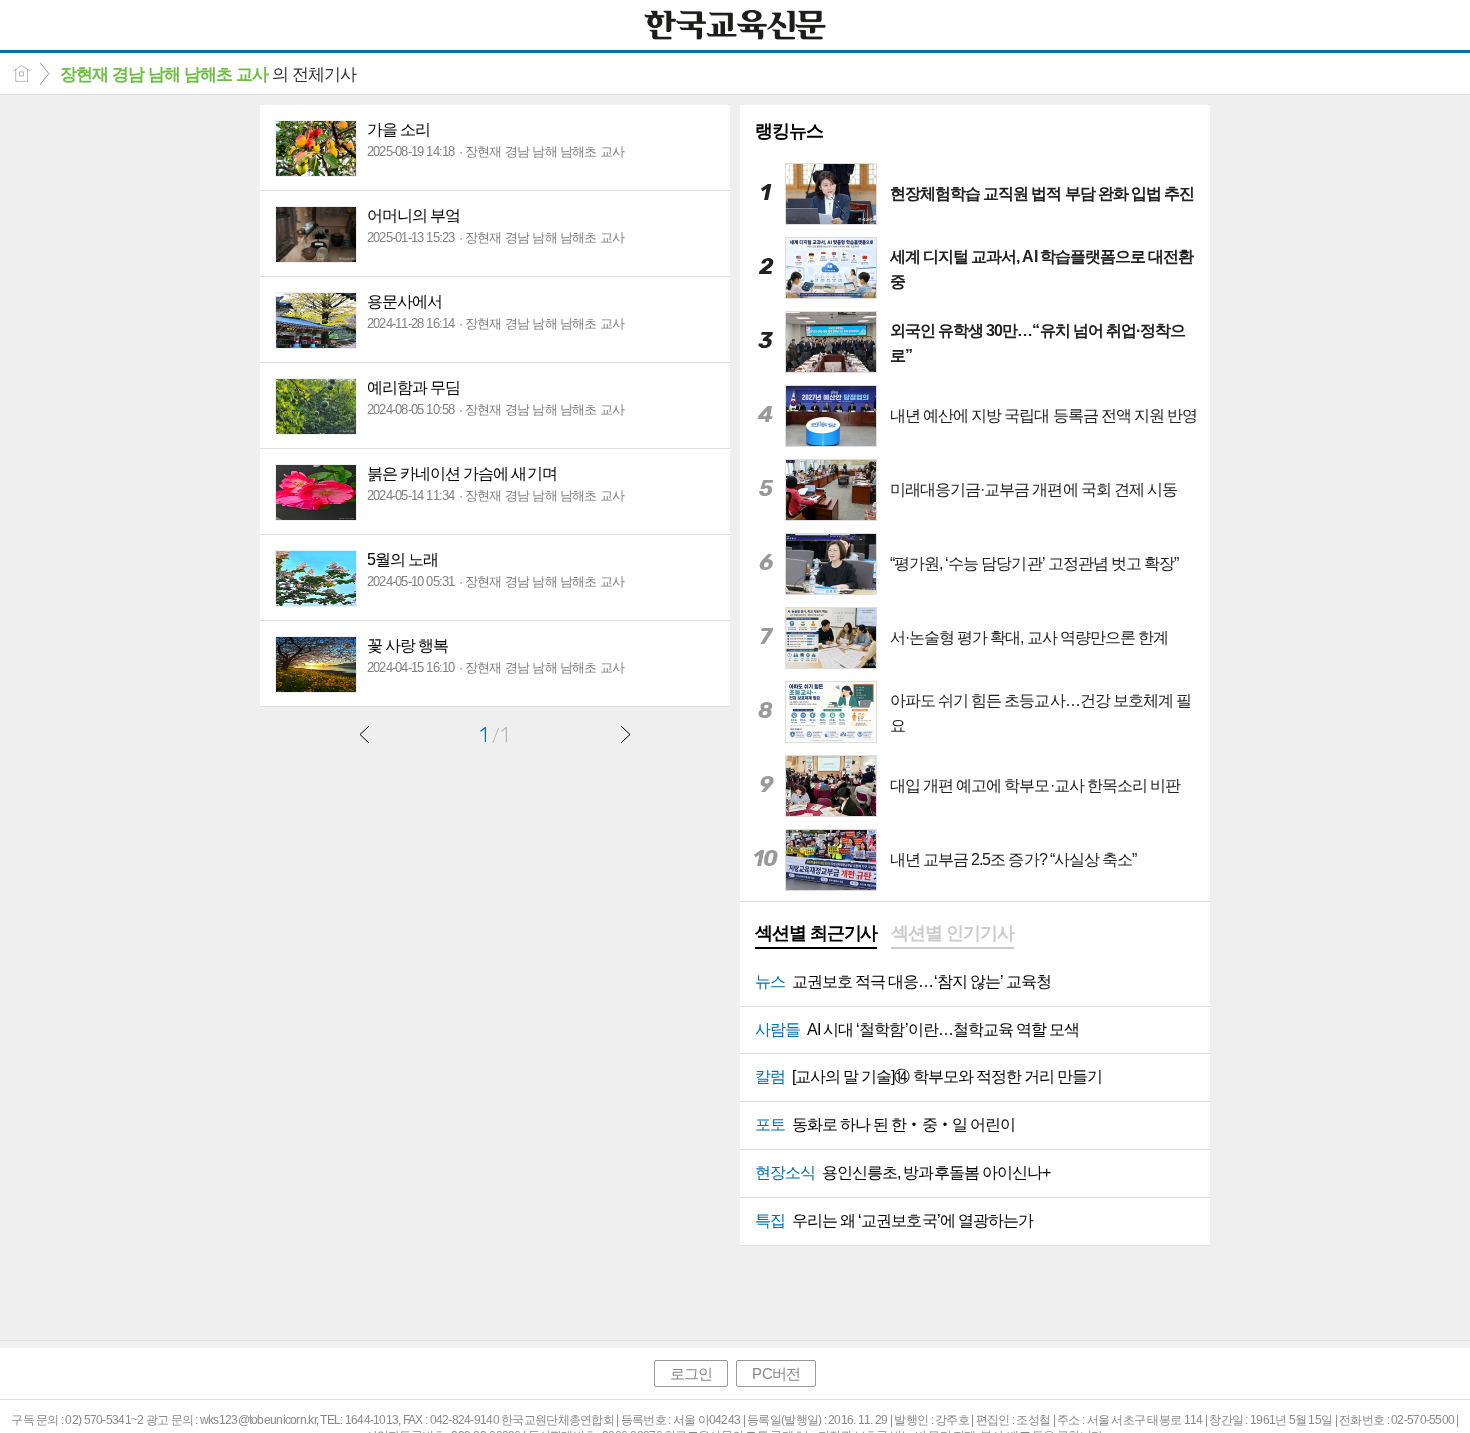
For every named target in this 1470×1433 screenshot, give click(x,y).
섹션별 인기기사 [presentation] (952, 933)
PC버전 (775, 1373)
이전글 (365, 734)
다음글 (625, 734)
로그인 (691, 1373)
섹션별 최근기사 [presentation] (816, 933)
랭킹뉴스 (789, 131)
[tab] (816, 935)
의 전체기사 (208, 74)
